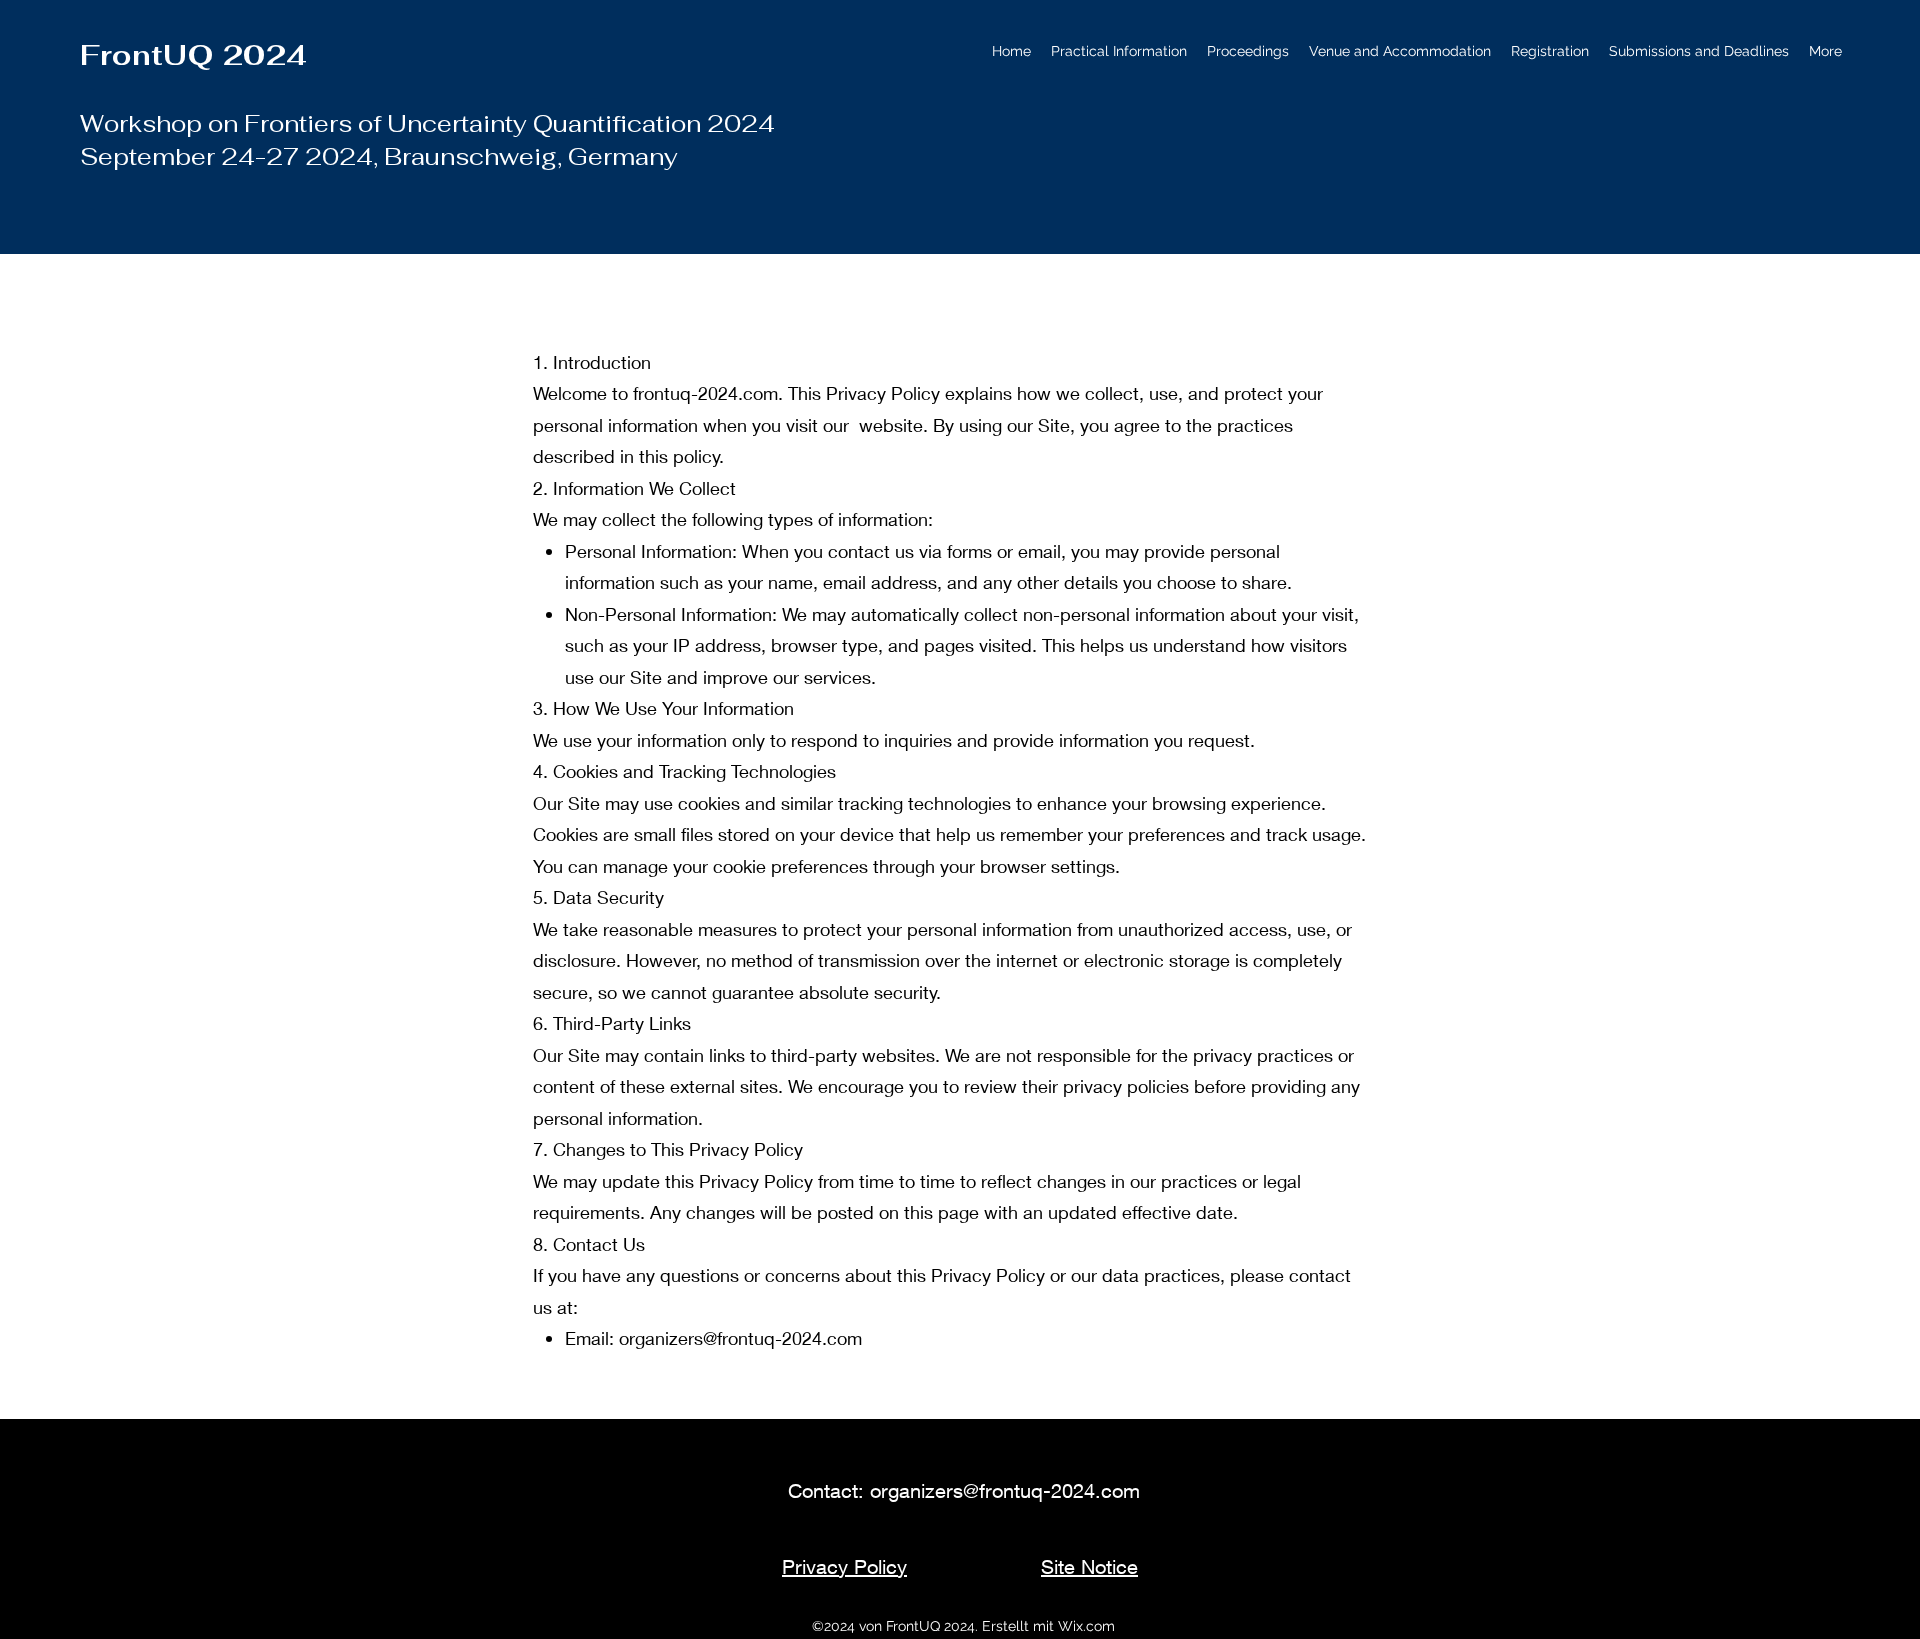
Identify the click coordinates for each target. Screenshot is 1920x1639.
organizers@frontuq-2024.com (740, 1338)
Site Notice (1089, 1566)
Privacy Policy (844, 1566)
